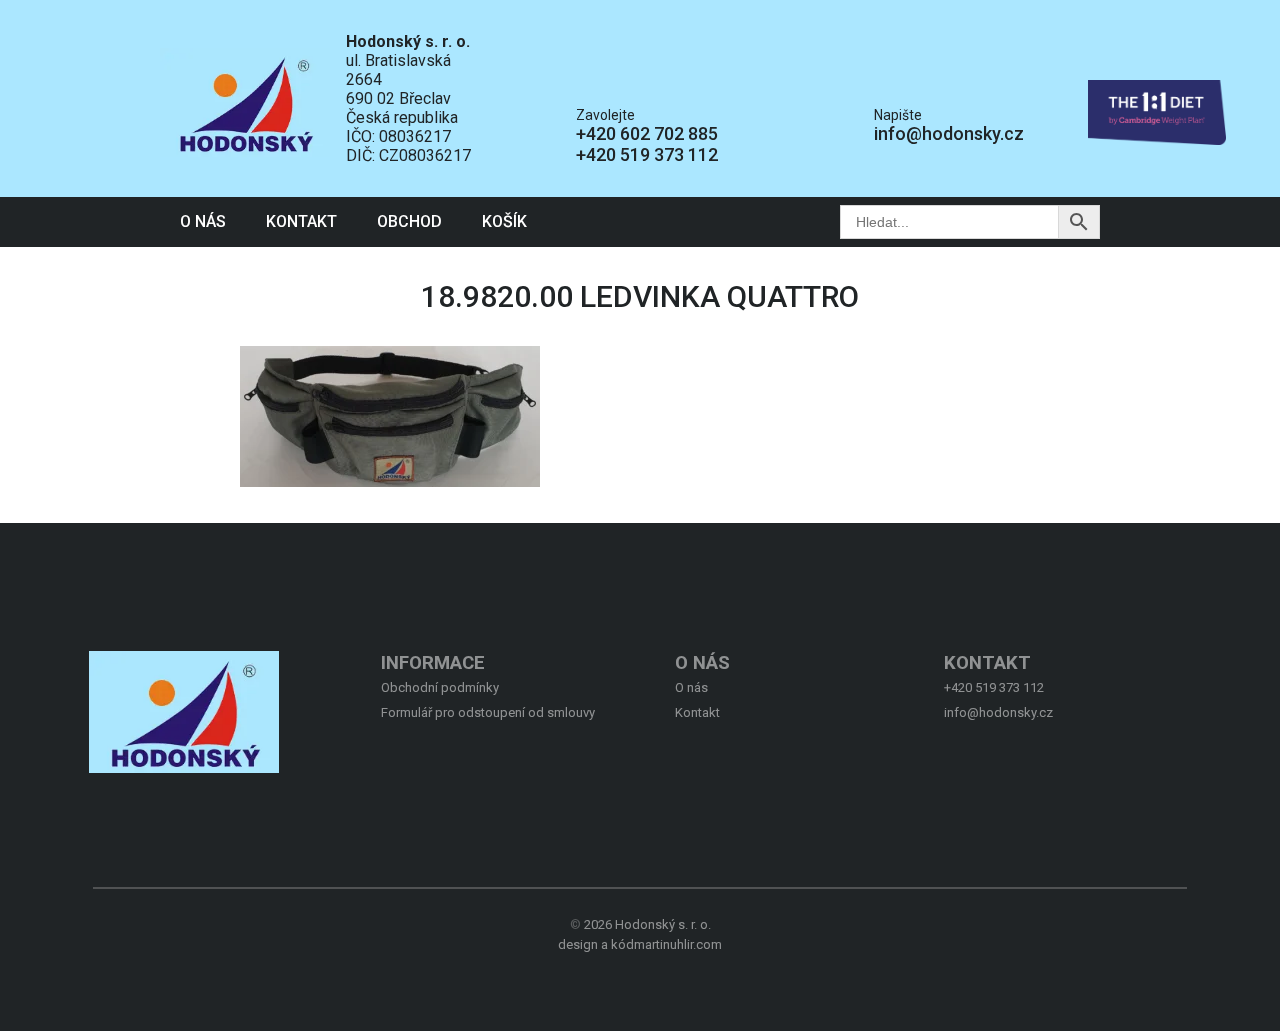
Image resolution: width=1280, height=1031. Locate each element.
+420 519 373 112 (647, 154)
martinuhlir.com (678, 944)
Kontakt (301, 221)
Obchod (409, 221)
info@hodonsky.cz (949, 133)
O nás (203, 221)
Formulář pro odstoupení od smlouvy (488, 712)
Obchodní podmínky (440, 687)
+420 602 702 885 (647, 133)
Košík (504, 221)
